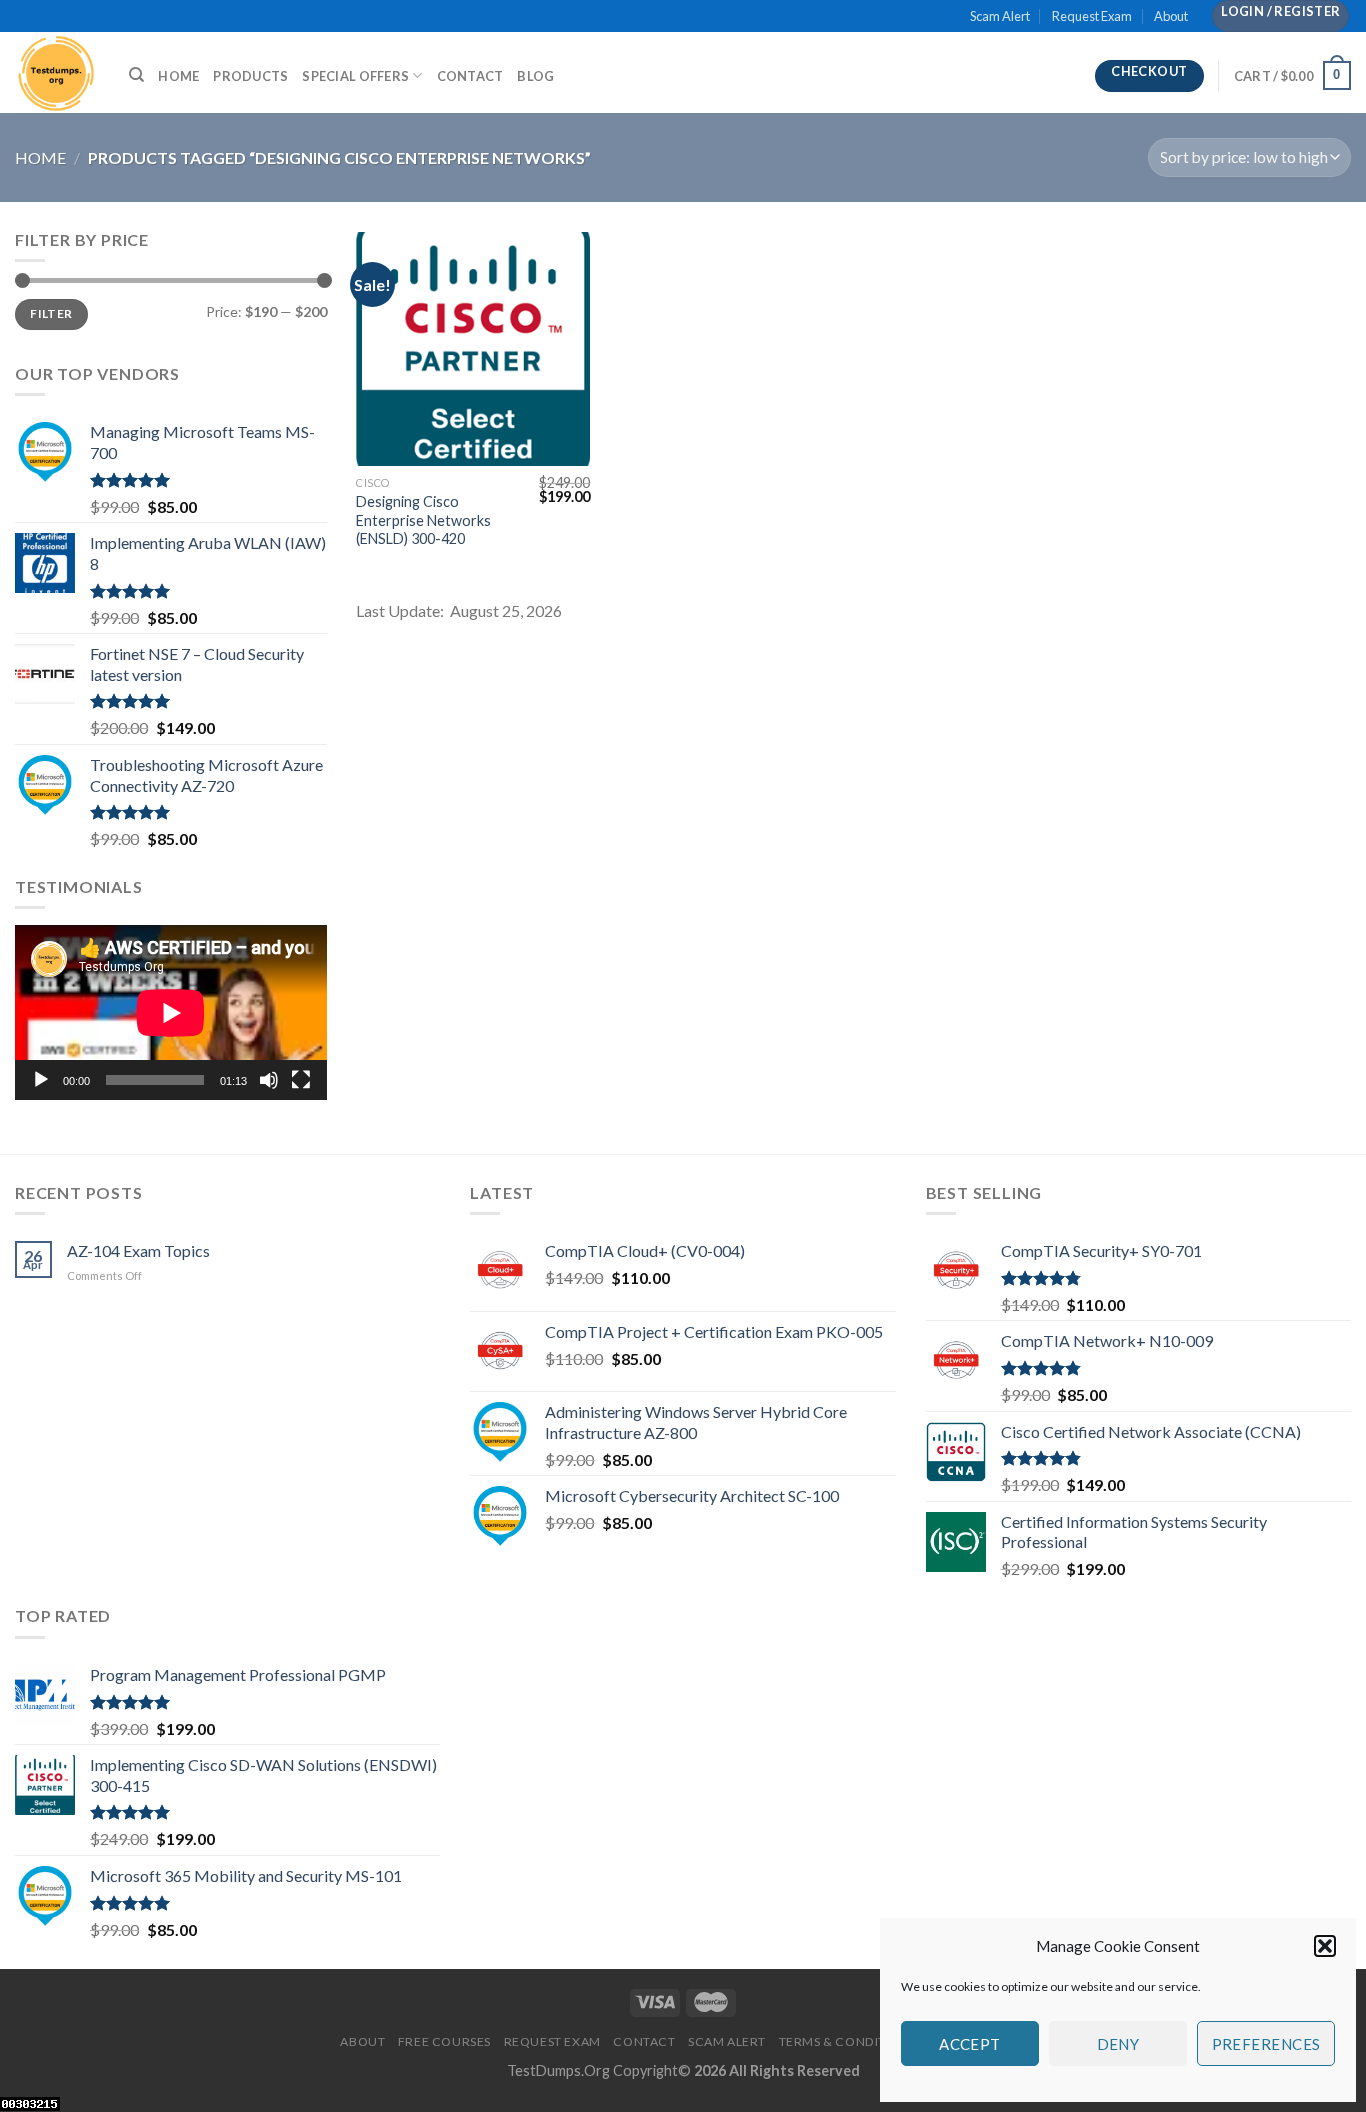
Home (178, 76)
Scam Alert (1000, 16)
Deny (1118, 2044)
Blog (535, 76)
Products (250, 76)
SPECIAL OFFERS (355, 76)
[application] (171, 1012)
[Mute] (269, 1080)
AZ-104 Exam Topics (138, 1250)
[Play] (41, 1080)
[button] (1325, 1946)
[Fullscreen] (301, 1080)
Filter (51, 313)
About (1171, 16)
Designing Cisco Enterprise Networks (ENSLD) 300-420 (423, 520)
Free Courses (444, 2041)
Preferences (1266, 2044)
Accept (970, 2044)
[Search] (136, 75)
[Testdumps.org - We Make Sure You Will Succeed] (57, 72)
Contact (470, 76)
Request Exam (1092, 16)
